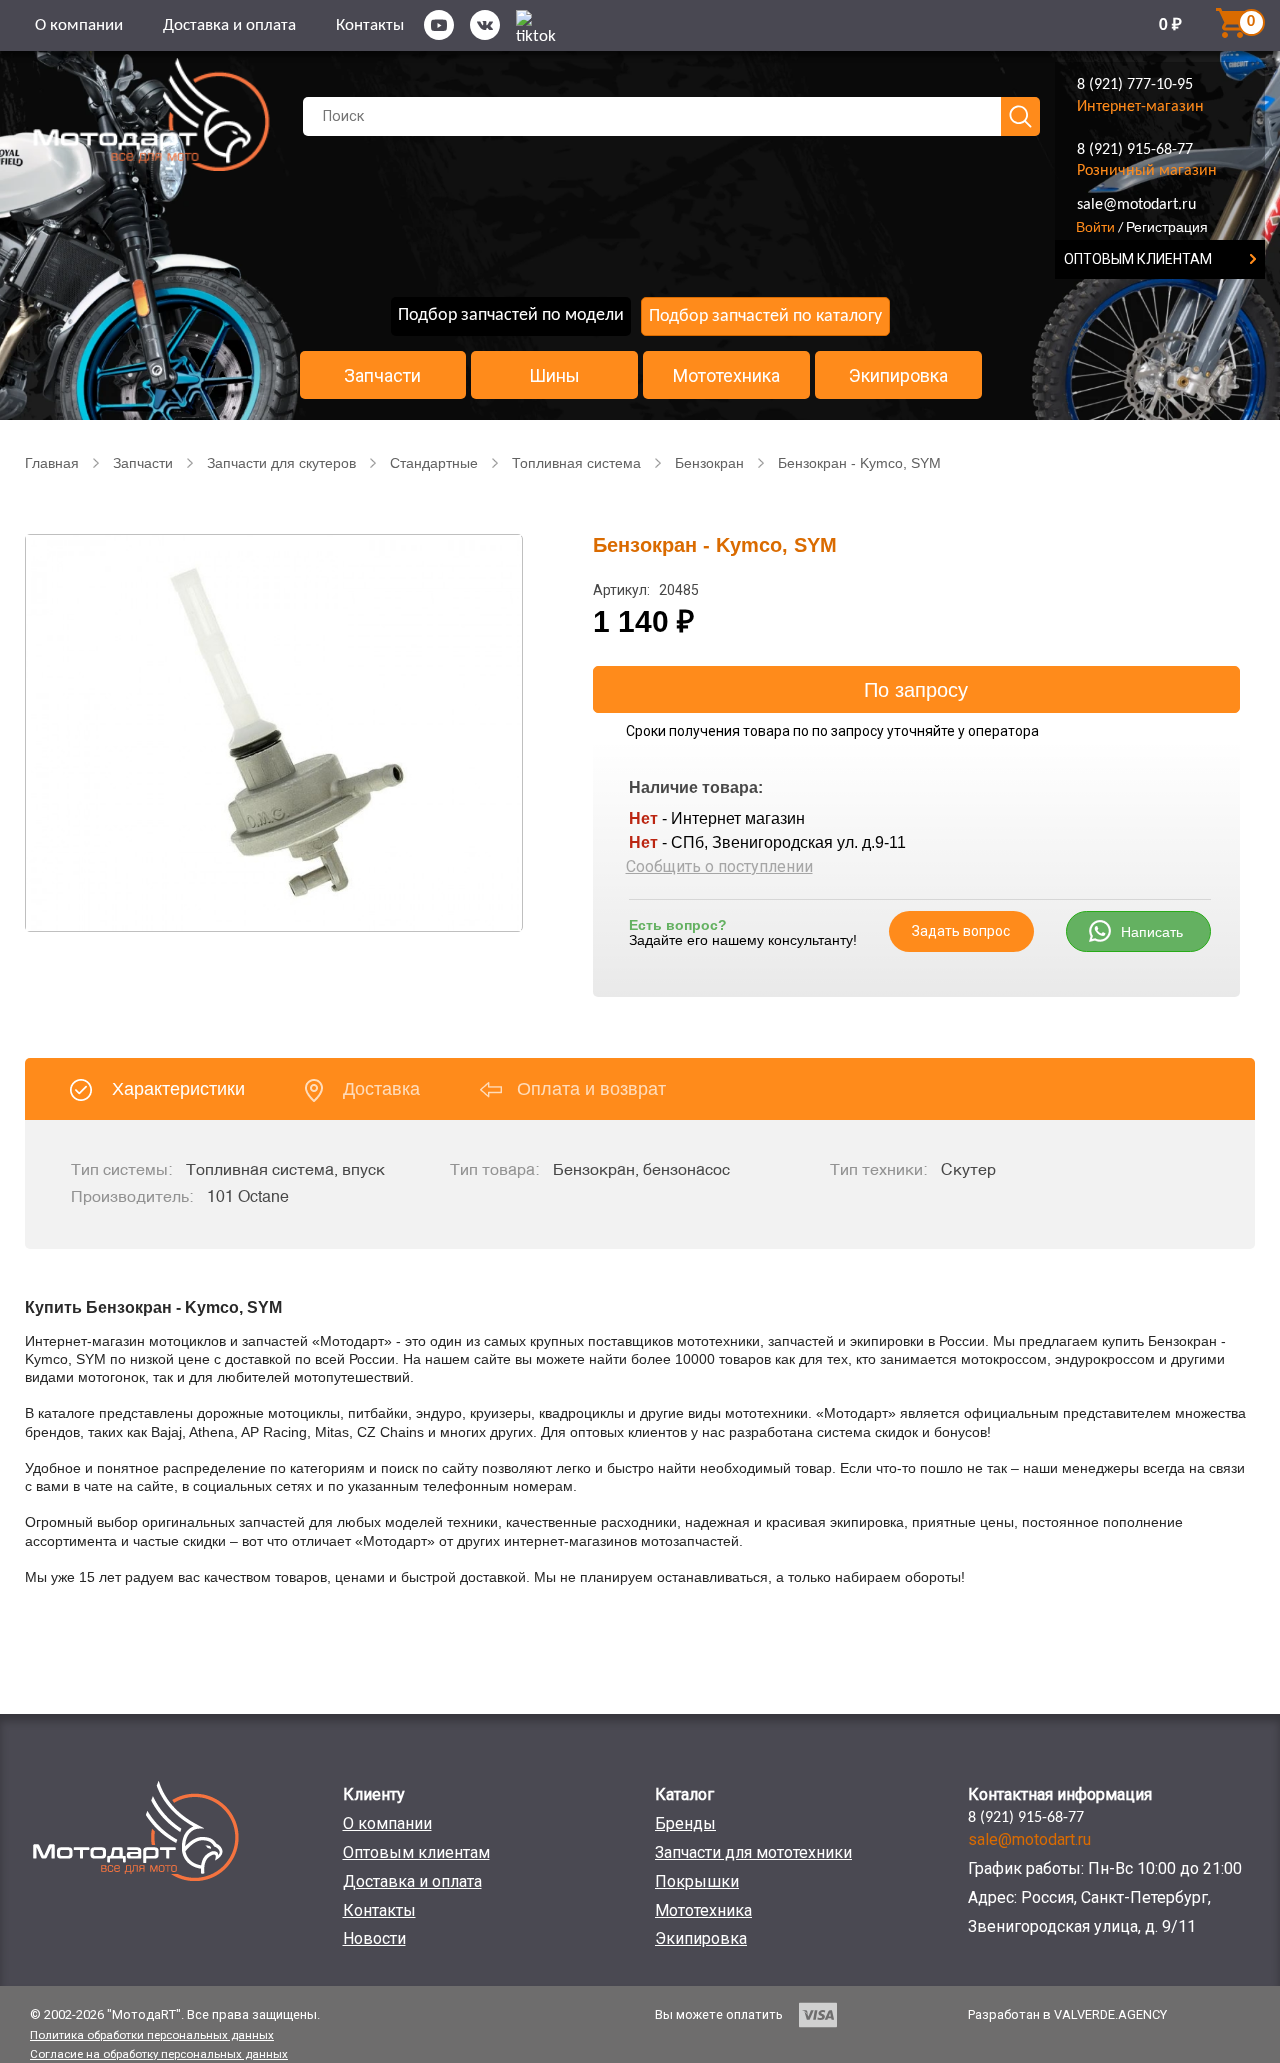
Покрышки (697, 1881)
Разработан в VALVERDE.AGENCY (1067, 2014)
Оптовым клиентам (416, 1852)
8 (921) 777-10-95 (1135, 85)
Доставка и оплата (229, 25)
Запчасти (382, 376)
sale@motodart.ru (1136, 205)
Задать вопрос (961, 931)
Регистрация (1167, 227)
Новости (374, 1938)
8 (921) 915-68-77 (1135, 150)
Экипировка (898, 376)
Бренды (685, 1823)
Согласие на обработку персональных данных (159, 2054)
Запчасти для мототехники (753, 1852)
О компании (79, 25)
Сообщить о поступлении (719, 866)
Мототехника (726, 376)
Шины (554, 376)
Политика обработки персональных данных (152, 2035)
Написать (1152, 932)
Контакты (370, 25)
